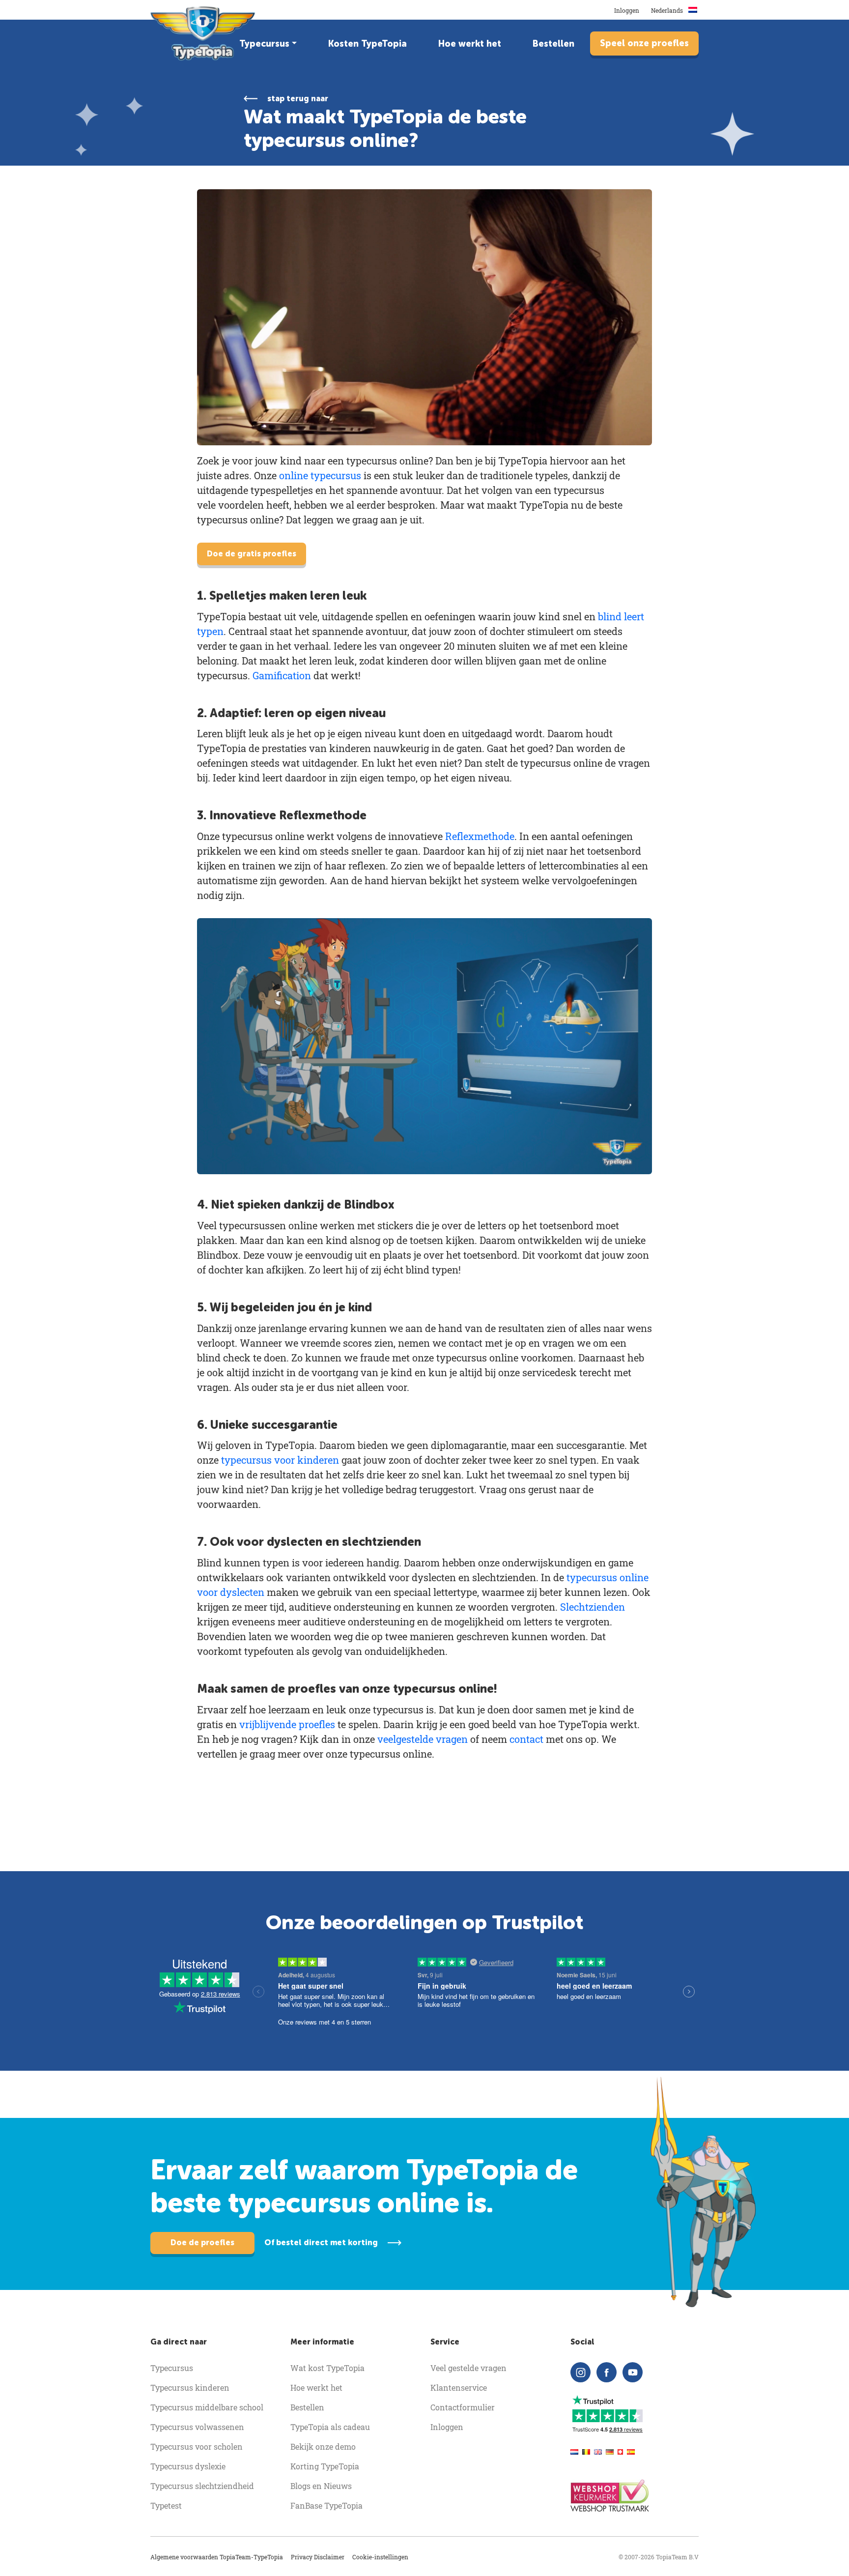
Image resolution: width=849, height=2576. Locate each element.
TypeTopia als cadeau (330, 2427)
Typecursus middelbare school (207, 2407)
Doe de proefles (202, 2243)
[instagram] (580, 2372)
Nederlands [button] (668, 10)
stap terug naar (298, 99)
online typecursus (320, 475)
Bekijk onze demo (323, 2446)
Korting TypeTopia (325, 2466)
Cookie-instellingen (380, 2557)
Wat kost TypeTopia (327, 2368)
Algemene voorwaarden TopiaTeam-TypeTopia (217, 2557)
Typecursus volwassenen (197, 2427)
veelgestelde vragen (423, 1739)
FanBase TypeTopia (326, 2505)
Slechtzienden (593, 1607)
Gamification (282, 675)
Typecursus (264, 44)
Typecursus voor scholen (197, 2446)
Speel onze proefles (644, 43)
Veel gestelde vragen (468, 2368)
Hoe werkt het (470, 44)
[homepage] (204, 33)
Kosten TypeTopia (368, 44)
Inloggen (627, 10)
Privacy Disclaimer (318, 2557)
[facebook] (607, 2372)
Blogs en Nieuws (321, 2486)
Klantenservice (459, 2388)
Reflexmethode (480, 836)
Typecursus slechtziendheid (202, 2486)
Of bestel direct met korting (321, 2243)
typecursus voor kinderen (280, 1460)
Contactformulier (463, 2407)
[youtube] (633, 2372)
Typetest (166, 2505)
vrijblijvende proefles (287, 1724)
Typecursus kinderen (190, 2388)
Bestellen (553, 44)
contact (526, 1739)
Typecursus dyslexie (188, 2466)
